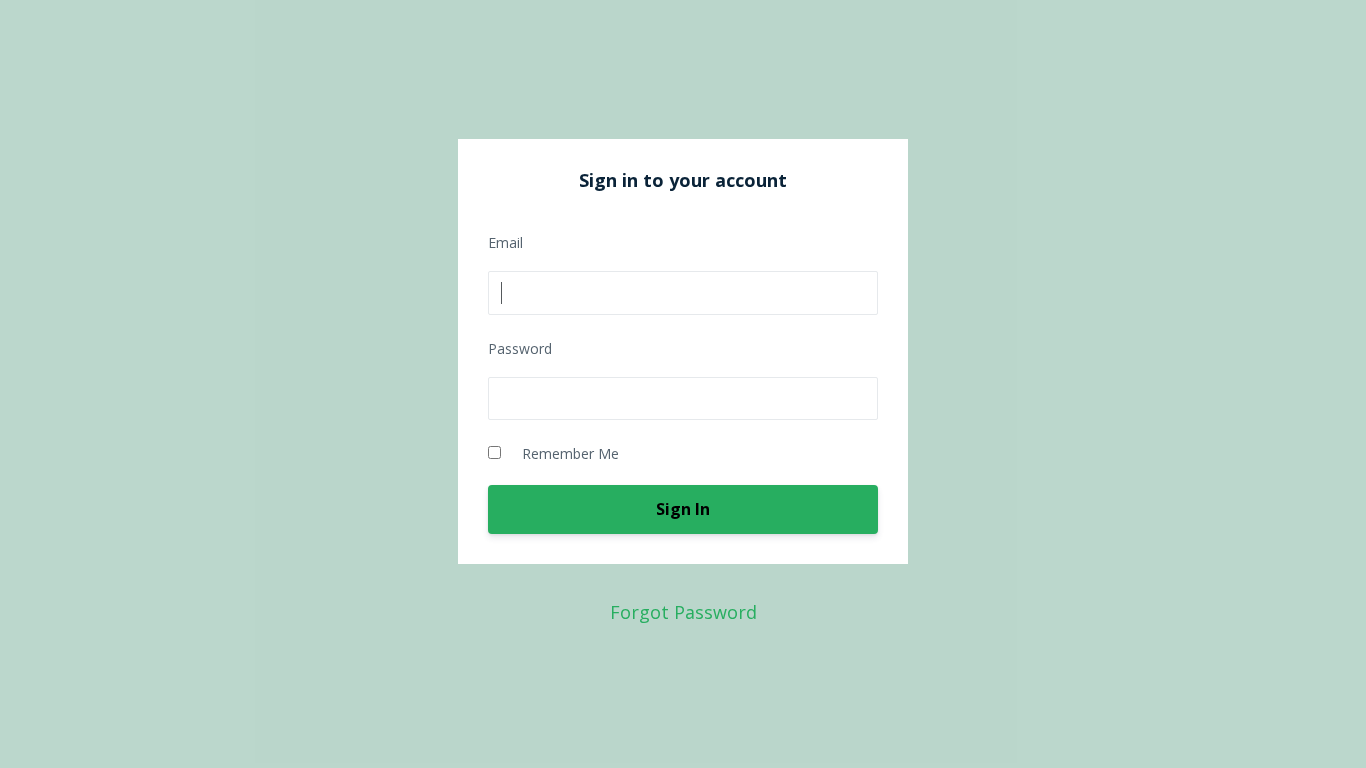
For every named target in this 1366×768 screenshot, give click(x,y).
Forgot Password (683, 612)
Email (505, 242)
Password (520, 348)
